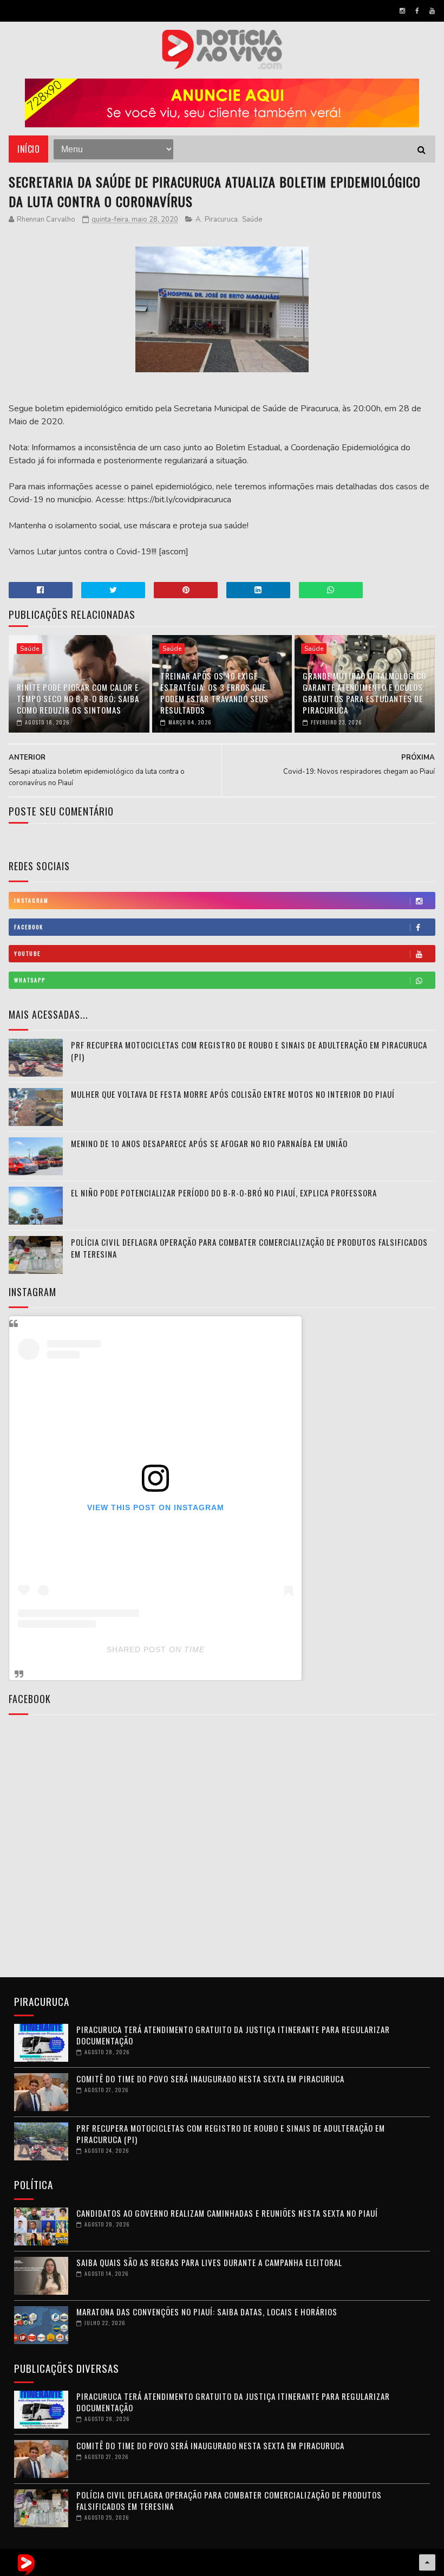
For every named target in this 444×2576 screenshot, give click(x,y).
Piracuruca (221, 219)
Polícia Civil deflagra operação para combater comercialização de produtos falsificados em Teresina (229, 2500)
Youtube (27, 953)
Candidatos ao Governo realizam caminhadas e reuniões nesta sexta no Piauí (227, 2213)
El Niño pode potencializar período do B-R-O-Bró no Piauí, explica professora (224, 1193)
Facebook (29, 927)
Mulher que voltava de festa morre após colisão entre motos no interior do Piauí (233, 1094)
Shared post (136, 1649)
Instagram (31, 900)
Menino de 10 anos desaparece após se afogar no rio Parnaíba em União (209, 1143)
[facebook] (417, 11)
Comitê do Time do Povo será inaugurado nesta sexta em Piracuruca (210, 2079)
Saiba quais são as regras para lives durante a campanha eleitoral (209, 2262)
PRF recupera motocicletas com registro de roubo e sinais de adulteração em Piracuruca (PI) (231, 2134)
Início (28, 149)
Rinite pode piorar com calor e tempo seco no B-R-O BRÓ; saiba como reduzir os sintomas (78, 698)
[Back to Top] (427, 2562)
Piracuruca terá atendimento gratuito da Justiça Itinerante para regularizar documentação (233, 2035)
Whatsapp (30, 980)
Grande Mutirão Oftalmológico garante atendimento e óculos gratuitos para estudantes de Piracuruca (364, 693)
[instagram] (402, 11)
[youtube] (432, 11)
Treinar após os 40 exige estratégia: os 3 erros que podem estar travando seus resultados (214, 693)
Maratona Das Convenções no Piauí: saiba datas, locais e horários (207, 2312)
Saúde (252, 219)
